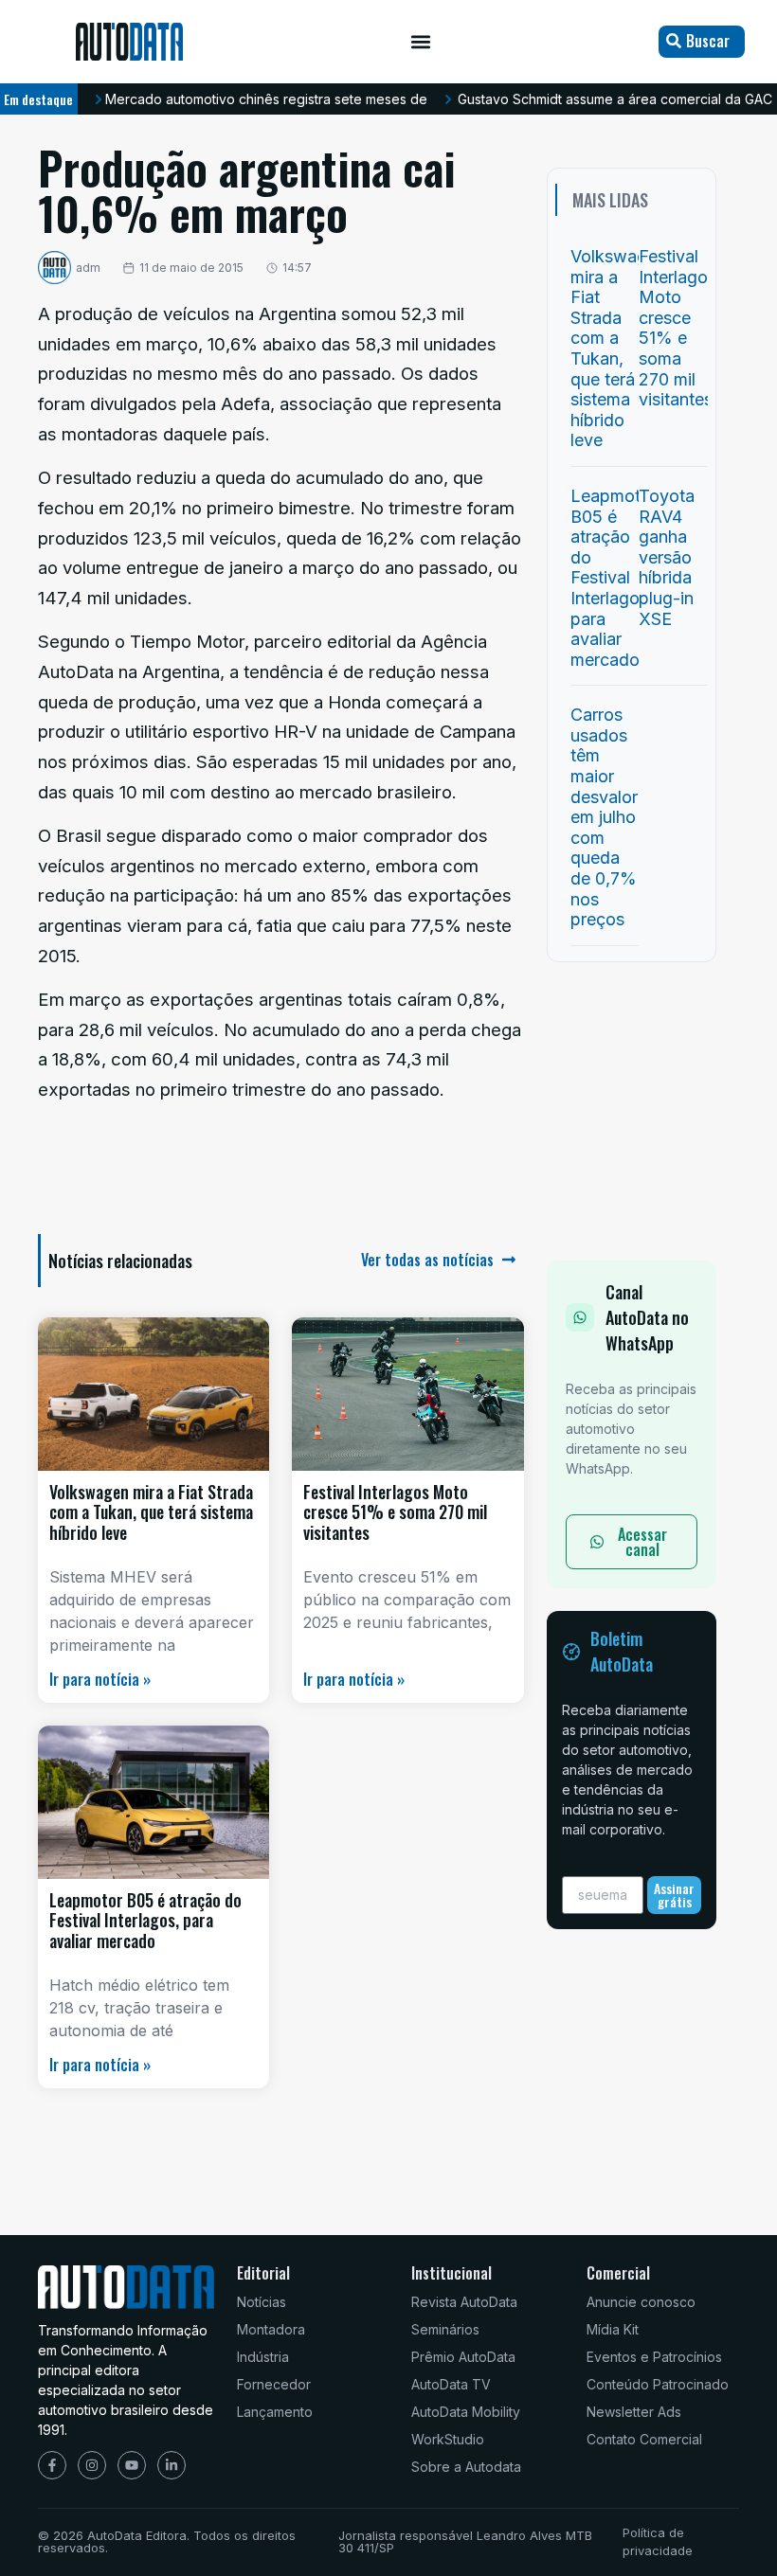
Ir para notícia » (100, 1679)
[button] (421, 42)
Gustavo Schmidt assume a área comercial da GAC (615, 99)
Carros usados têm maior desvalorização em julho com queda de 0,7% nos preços (630, 817)
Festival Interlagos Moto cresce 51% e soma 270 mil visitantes (395, 1512)
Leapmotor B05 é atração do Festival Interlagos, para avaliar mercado (145, 1920)
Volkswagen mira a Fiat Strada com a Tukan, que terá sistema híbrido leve (151, 1512)
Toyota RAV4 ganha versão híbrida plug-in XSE (667, 557)
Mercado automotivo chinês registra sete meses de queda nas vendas (326, 99)
